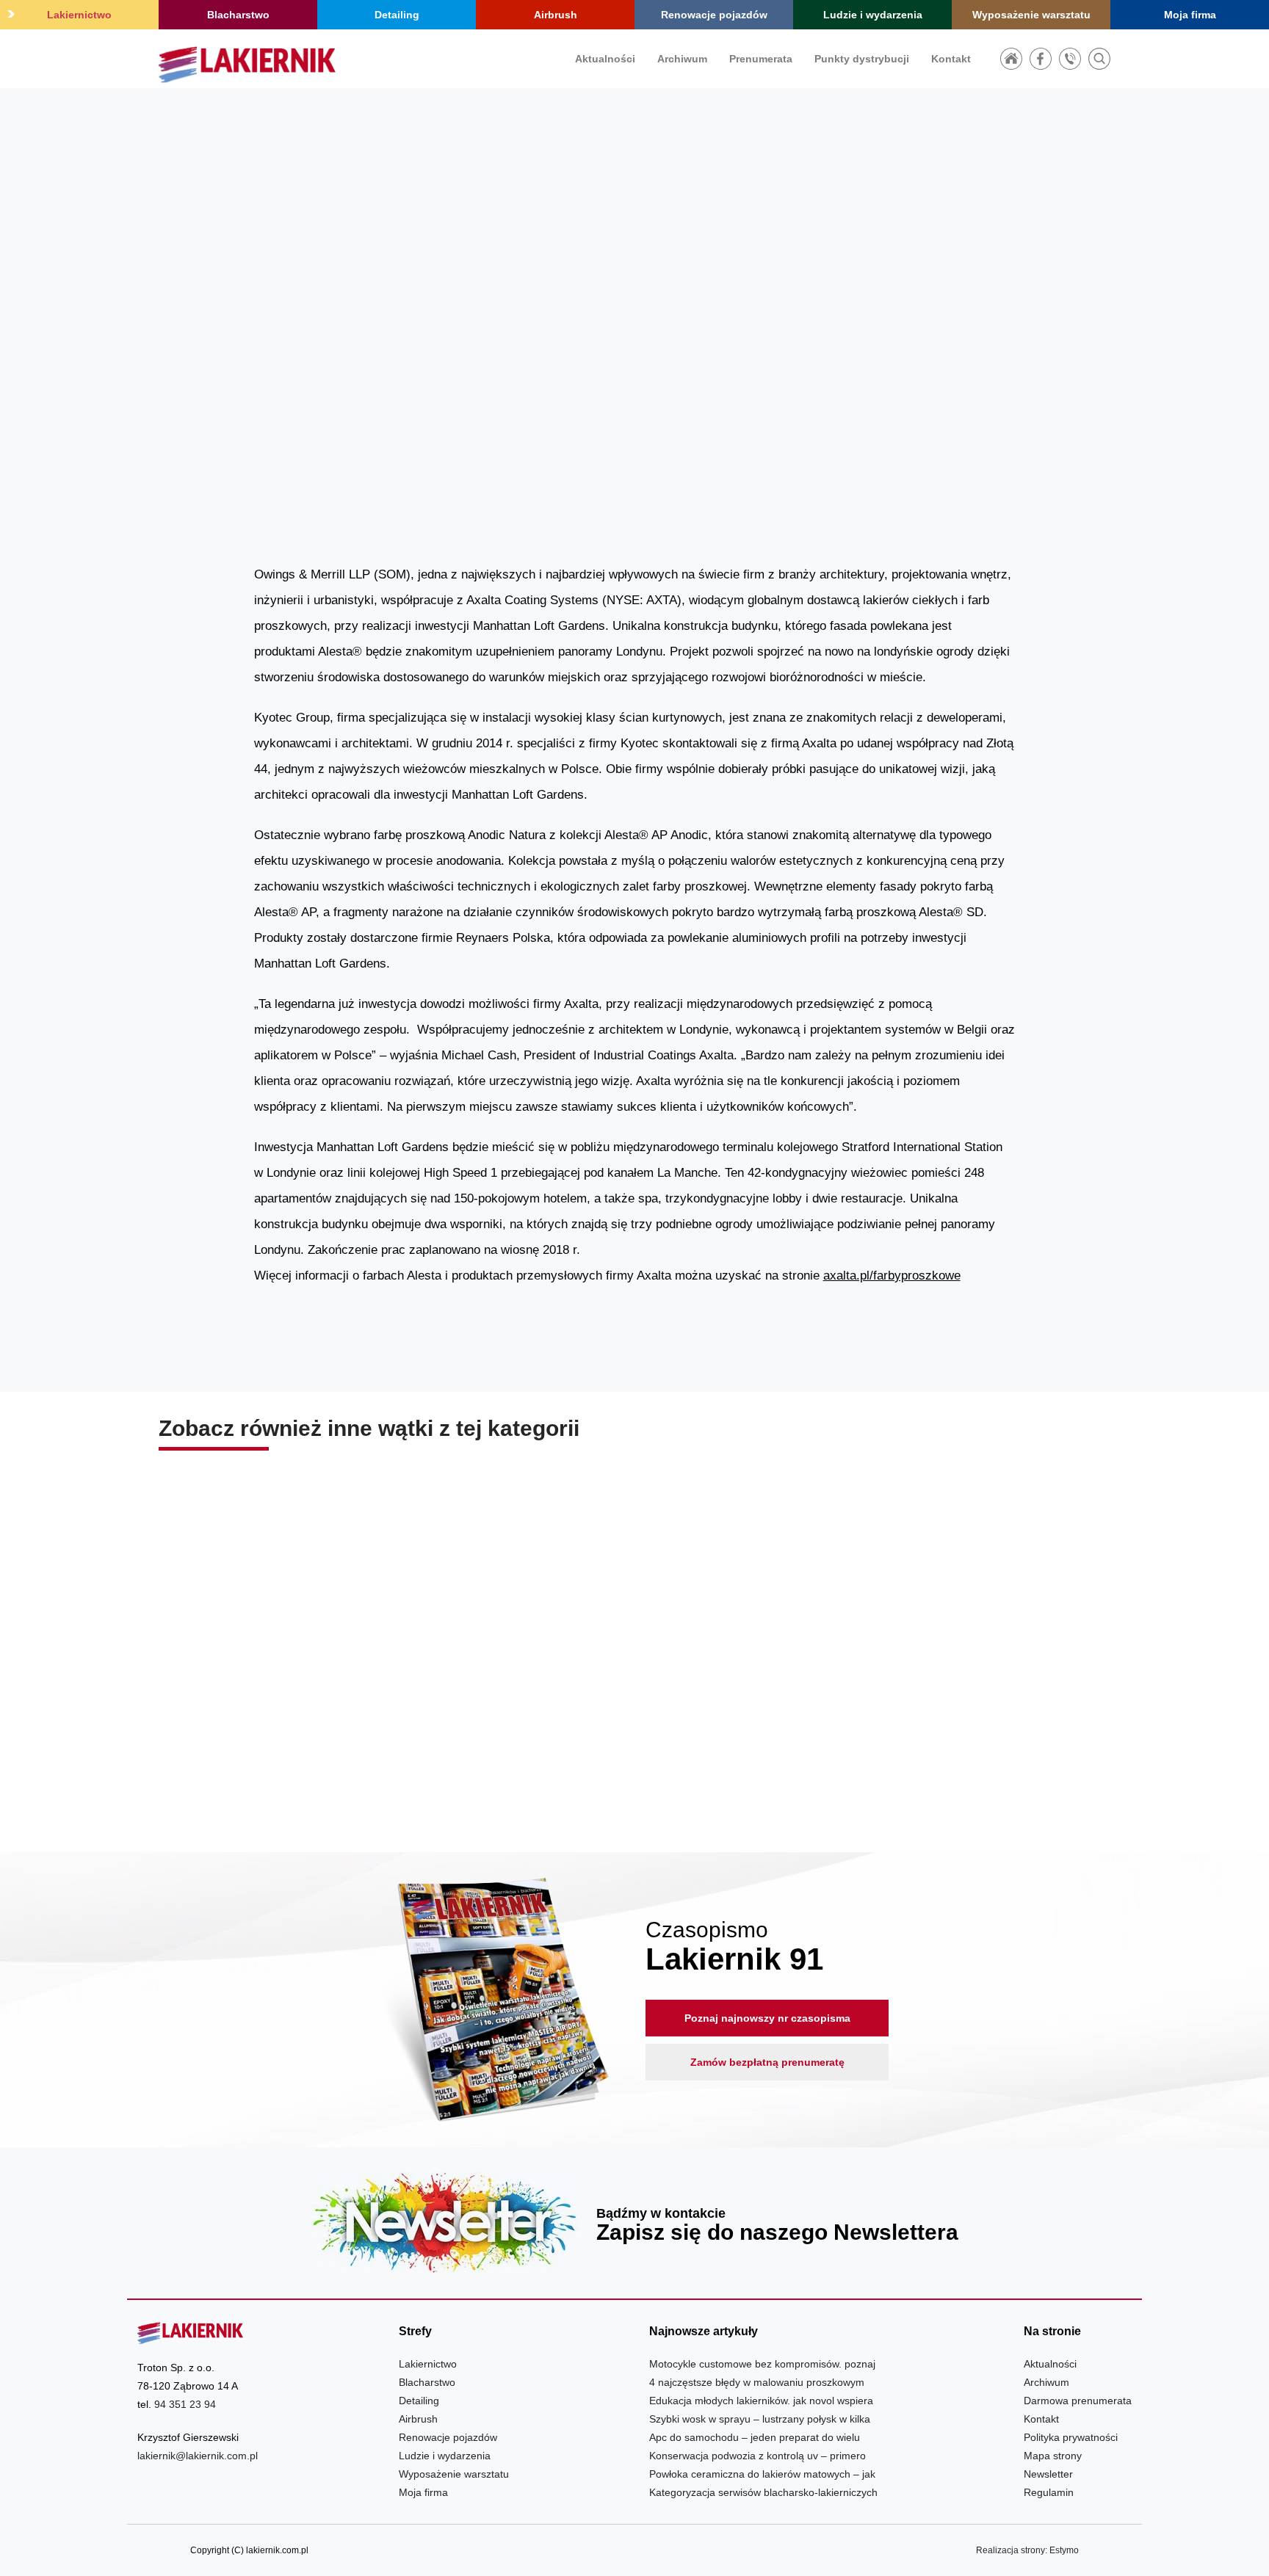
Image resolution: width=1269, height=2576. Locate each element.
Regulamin (1049, 2492)
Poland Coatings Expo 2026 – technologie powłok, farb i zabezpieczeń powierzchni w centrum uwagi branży (958, 1713)
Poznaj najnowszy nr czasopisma (767, 2018)
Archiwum (682, 59)
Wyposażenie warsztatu (1031, 15)
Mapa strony (1053, 2456)
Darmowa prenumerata (1078, 2401)
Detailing (397, 15)
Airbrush (556, 15)
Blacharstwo (238, 15)
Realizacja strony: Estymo (1027, 2550)
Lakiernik (888, 367)
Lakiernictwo (79, 15)
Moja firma (1190, 15)
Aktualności (605, 59)
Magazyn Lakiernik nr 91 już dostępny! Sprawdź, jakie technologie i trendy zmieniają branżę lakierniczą (634, 1713)
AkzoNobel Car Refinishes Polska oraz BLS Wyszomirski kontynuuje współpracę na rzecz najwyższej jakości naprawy (311, 1713)
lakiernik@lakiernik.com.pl (198, 2456)
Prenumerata (761, 59)
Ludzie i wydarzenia (873, 15)
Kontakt (951, 59)
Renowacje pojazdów (714, 15)
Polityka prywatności (1071, 2437)
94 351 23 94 (185, 2404)
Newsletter (634, 2223)
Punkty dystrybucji (862, 59)
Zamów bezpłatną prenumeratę (767, 2062)
